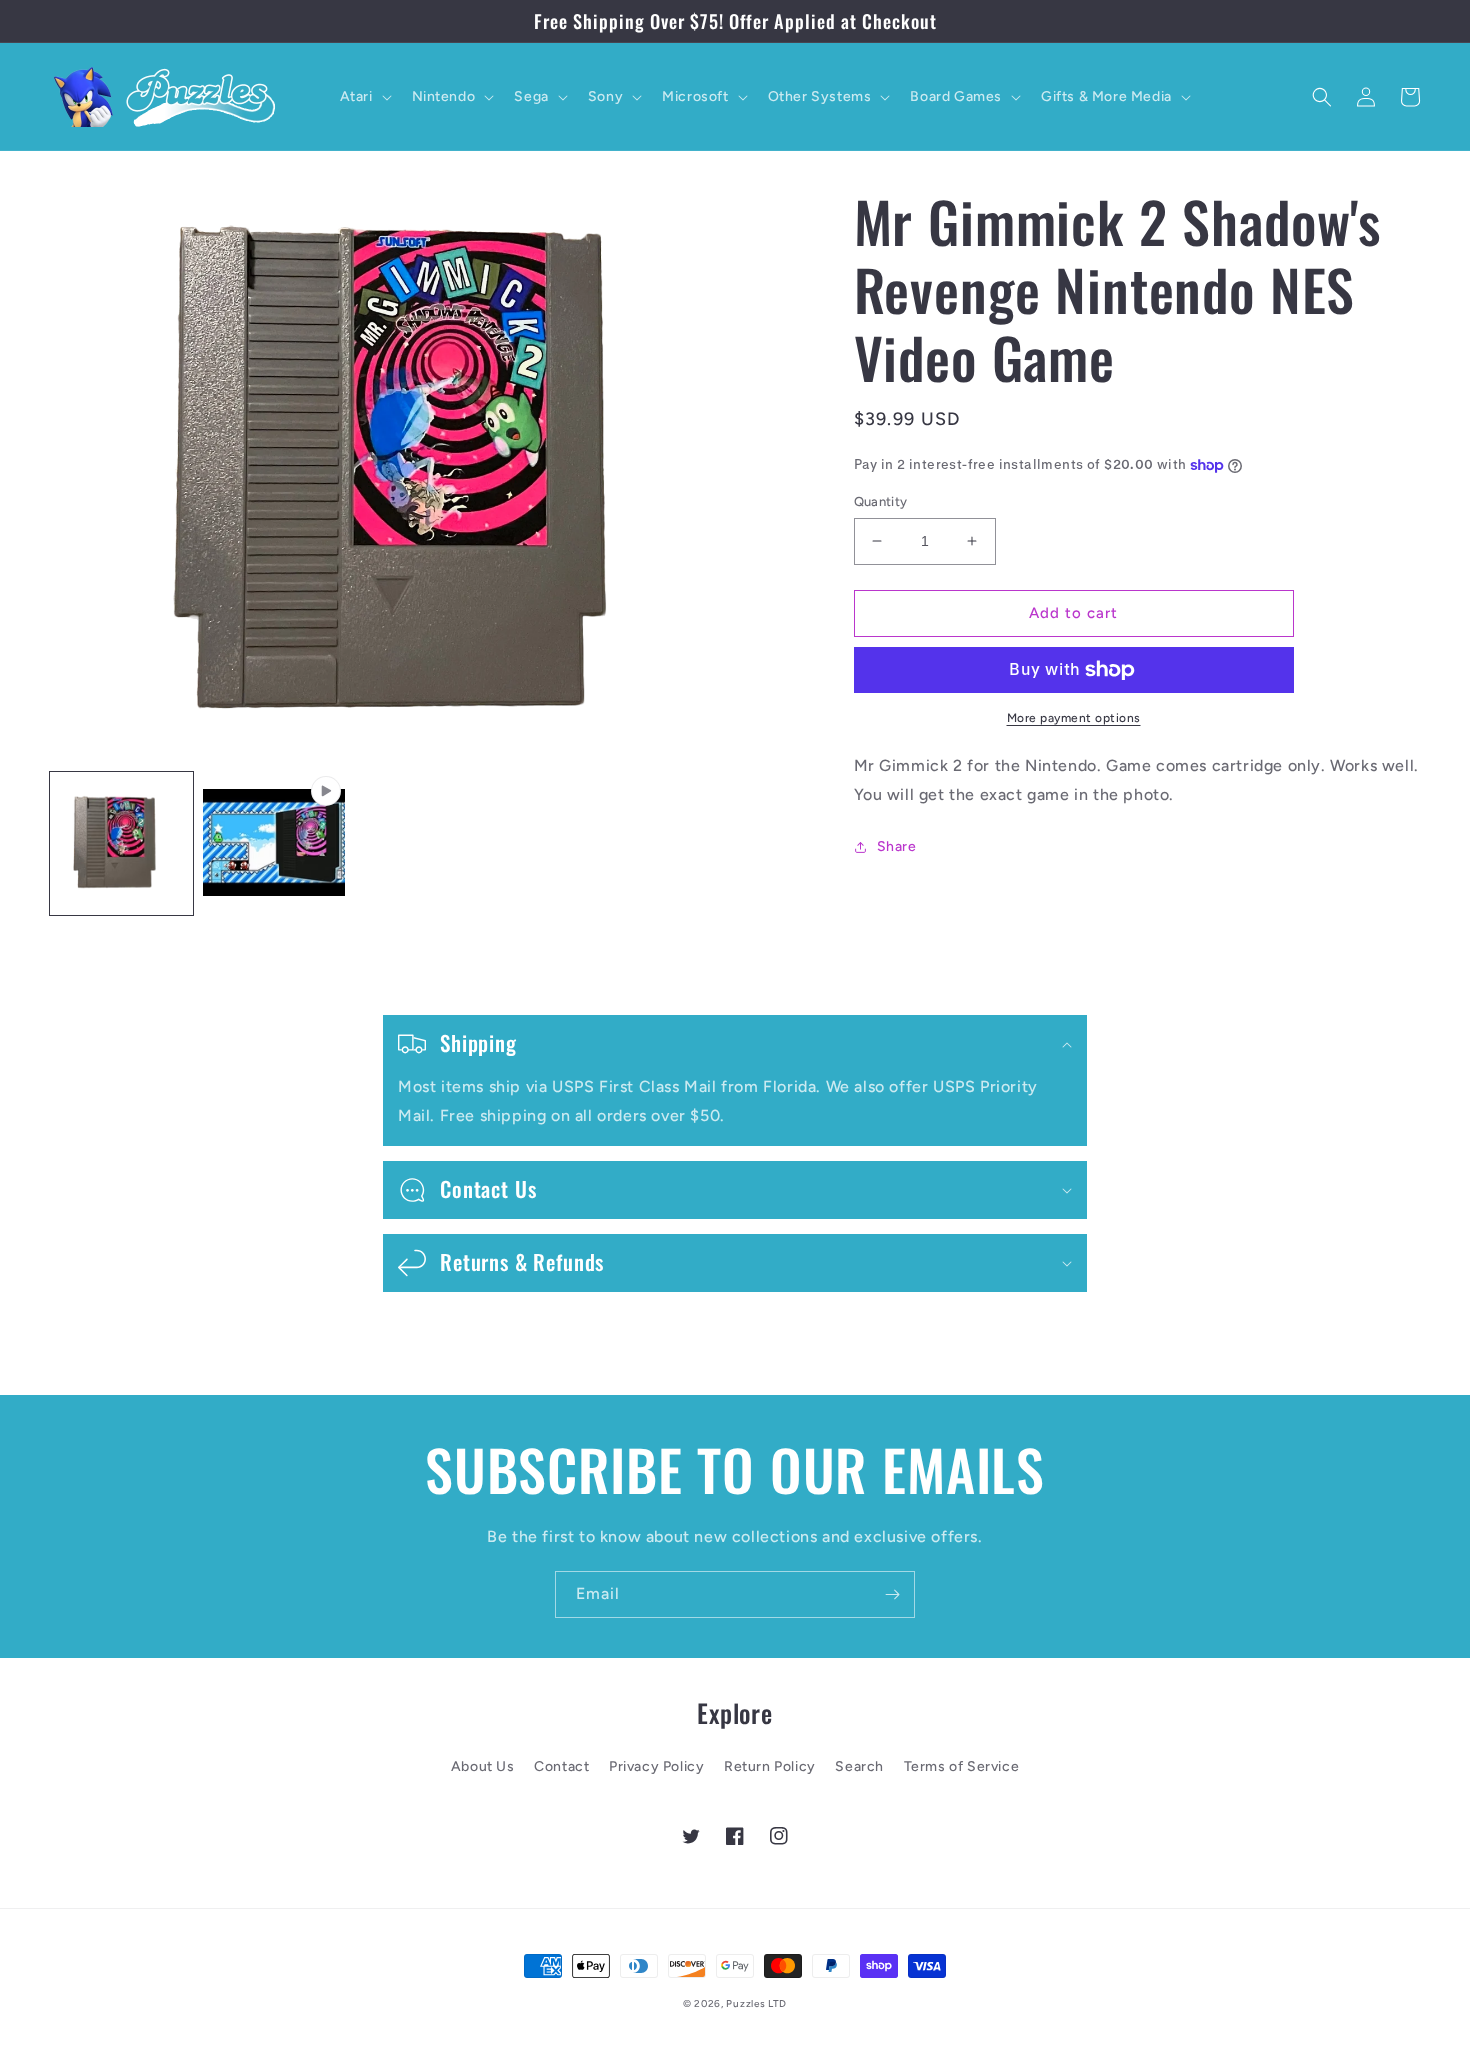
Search (859, 1766)
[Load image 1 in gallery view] (121, 843)
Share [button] (897, 846)
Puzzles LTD (756, 2003)
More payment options (1074, 718)
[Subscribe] (892, 1594)
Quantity (881, 501)
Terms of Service (962, 1766)
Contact (561, 1766)
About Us (483, 1766)
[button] (364, 97)
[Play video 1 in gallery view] (274, 843)
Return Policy (770, 1766)
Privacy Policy (656, 1766)
